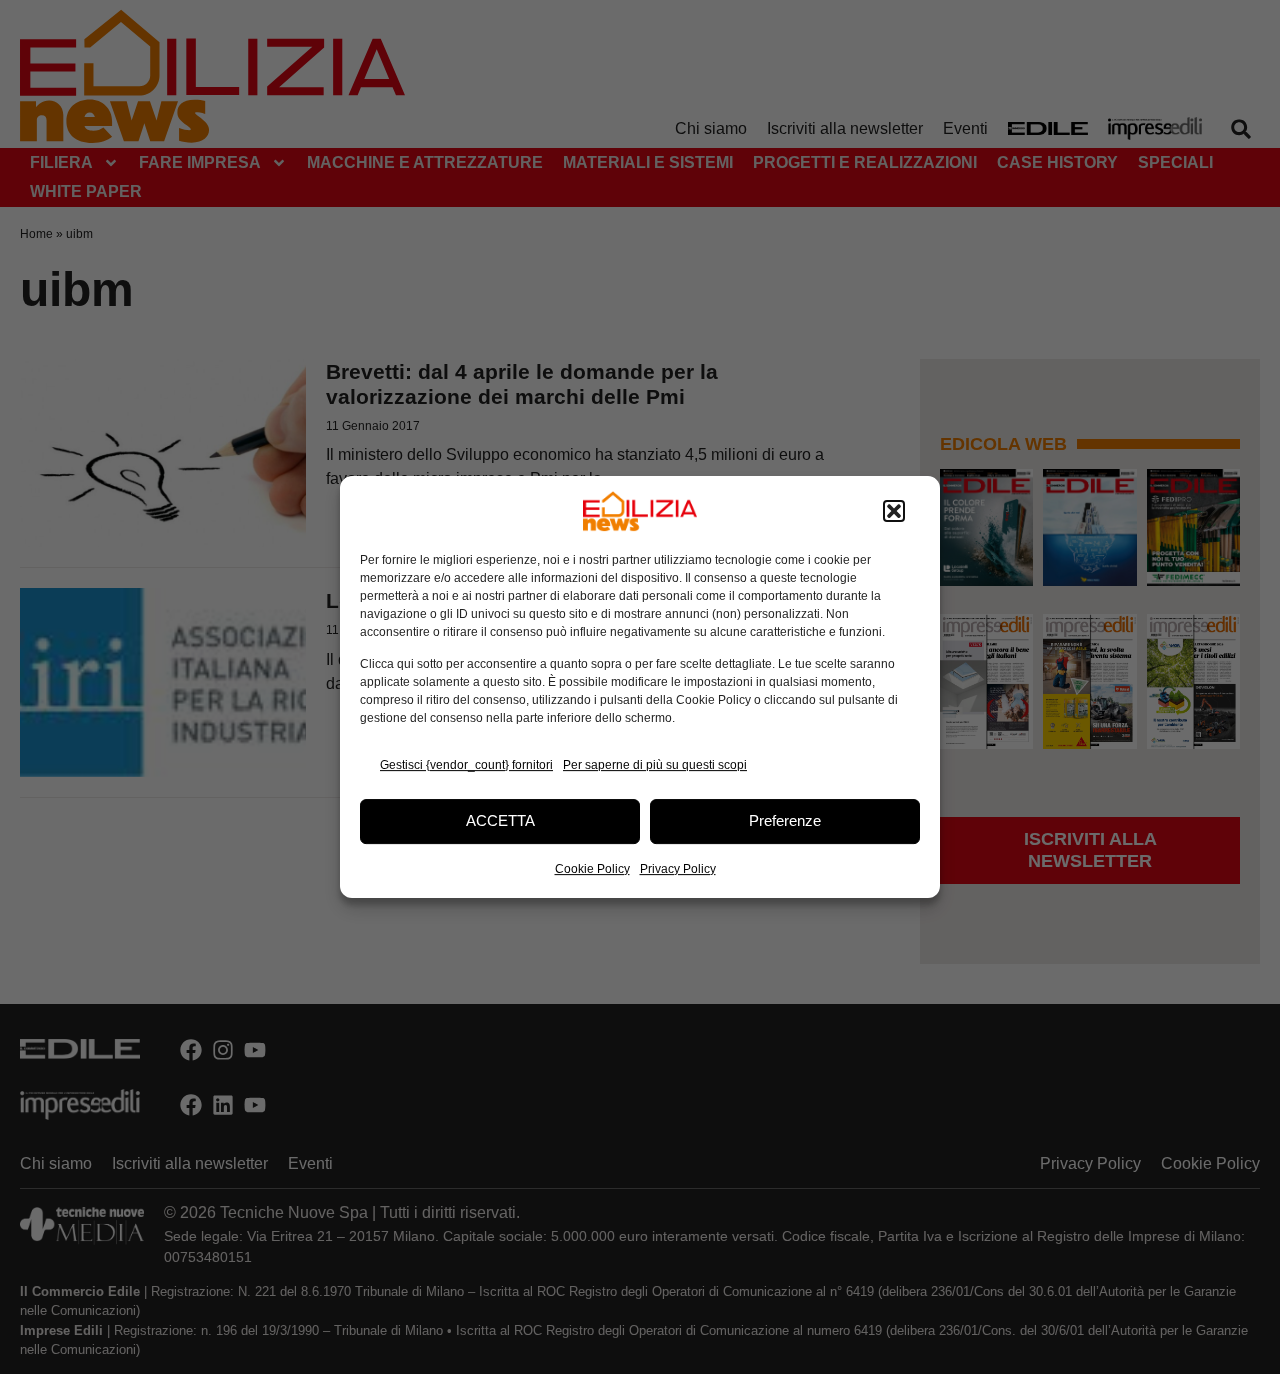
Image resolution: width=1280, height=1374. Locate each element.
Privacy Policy (678, 869)
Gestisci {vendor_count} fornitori (466, 765)
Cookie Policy (592, 869)
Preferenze (785, 820)
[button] (894, 511)
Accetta (500, 820)
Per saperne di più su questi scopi (655, 765)
